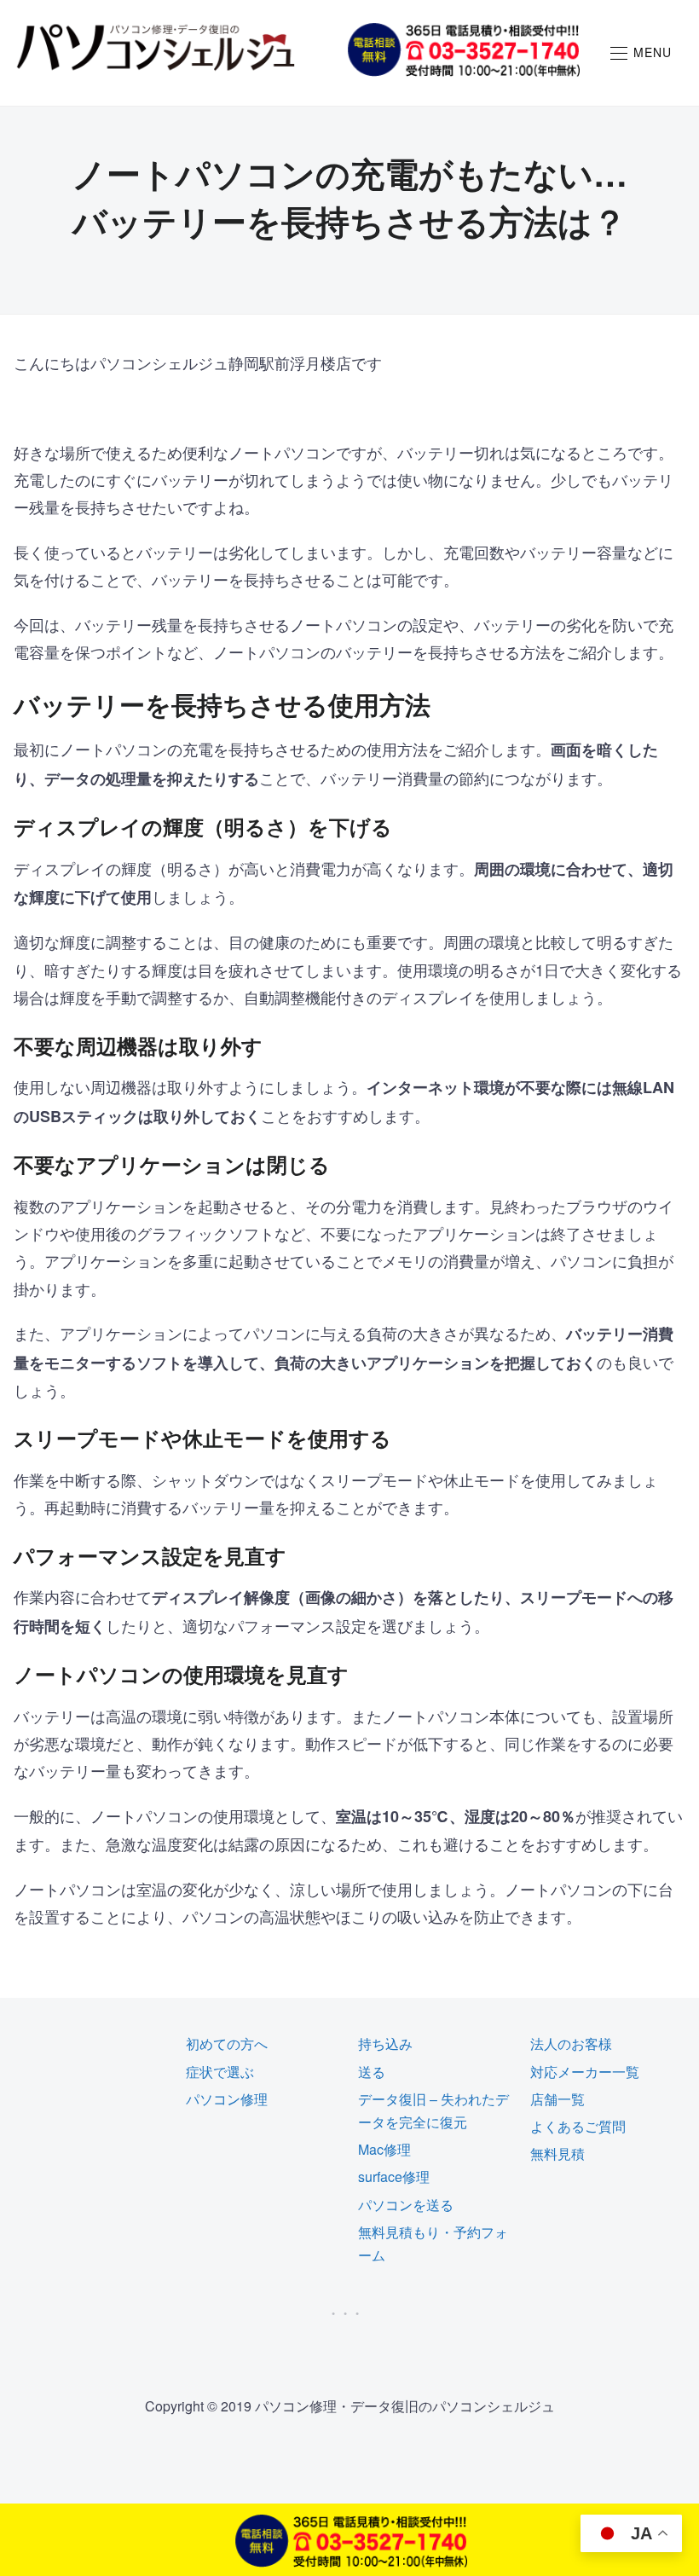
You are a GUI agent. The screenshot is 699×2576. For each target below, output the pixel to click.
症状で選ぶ (220, 2072)
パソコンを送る (406, 2205)
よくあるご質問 (578, 2126)
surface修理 (394, 2177)
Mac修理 (384, 2149)
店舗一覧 (557, 2099)
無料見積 (557, 2153)
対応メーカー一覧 (585, 2072)
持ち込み (385, 2043)
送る (372, 2072)
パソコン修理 (227, 2099)
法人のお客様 (571, 2043)
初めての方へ (227, 2043)
